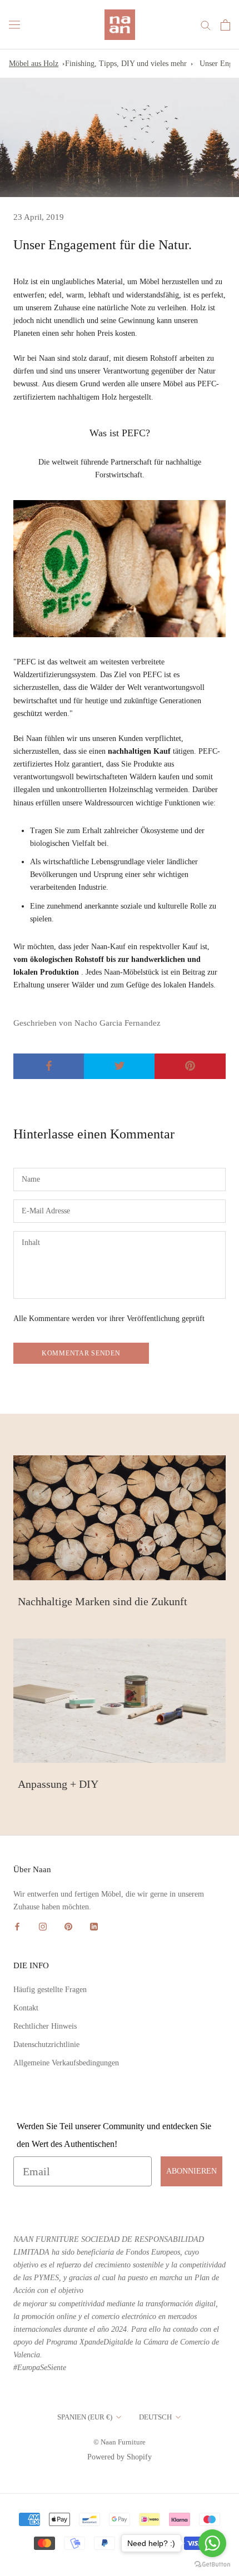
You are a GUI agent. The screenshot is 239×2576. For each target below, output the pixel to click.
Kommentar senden (81, 1353)
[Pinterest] (68, 1926)
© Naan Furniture (120, 2442)
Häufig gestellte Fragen (50, 1990)
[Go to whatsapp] (212, 2543)
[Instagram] (43, 1926)
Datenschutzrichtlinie (46, 2045)
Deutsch (155, 2417)
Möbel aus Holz (34, 64)
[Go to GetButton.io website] (212, 2565)
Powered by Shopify (120, 2457)
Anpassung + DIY (58, 1784)
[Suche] (206, 25)
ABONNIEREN (191, 2171)
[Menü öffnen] (14, 25)
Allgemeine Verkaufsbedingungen (66, 2063)
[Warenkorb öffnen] (225, 25)
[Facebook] (17, 1926)
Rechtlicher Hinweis (45, 2026)
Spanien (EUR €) (85, 2417)
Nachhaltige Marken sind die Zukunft (103, 1601)
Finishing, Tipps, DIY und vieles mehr (126, 64)
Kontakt (26, 2008)
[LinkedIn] (94, 1926)
